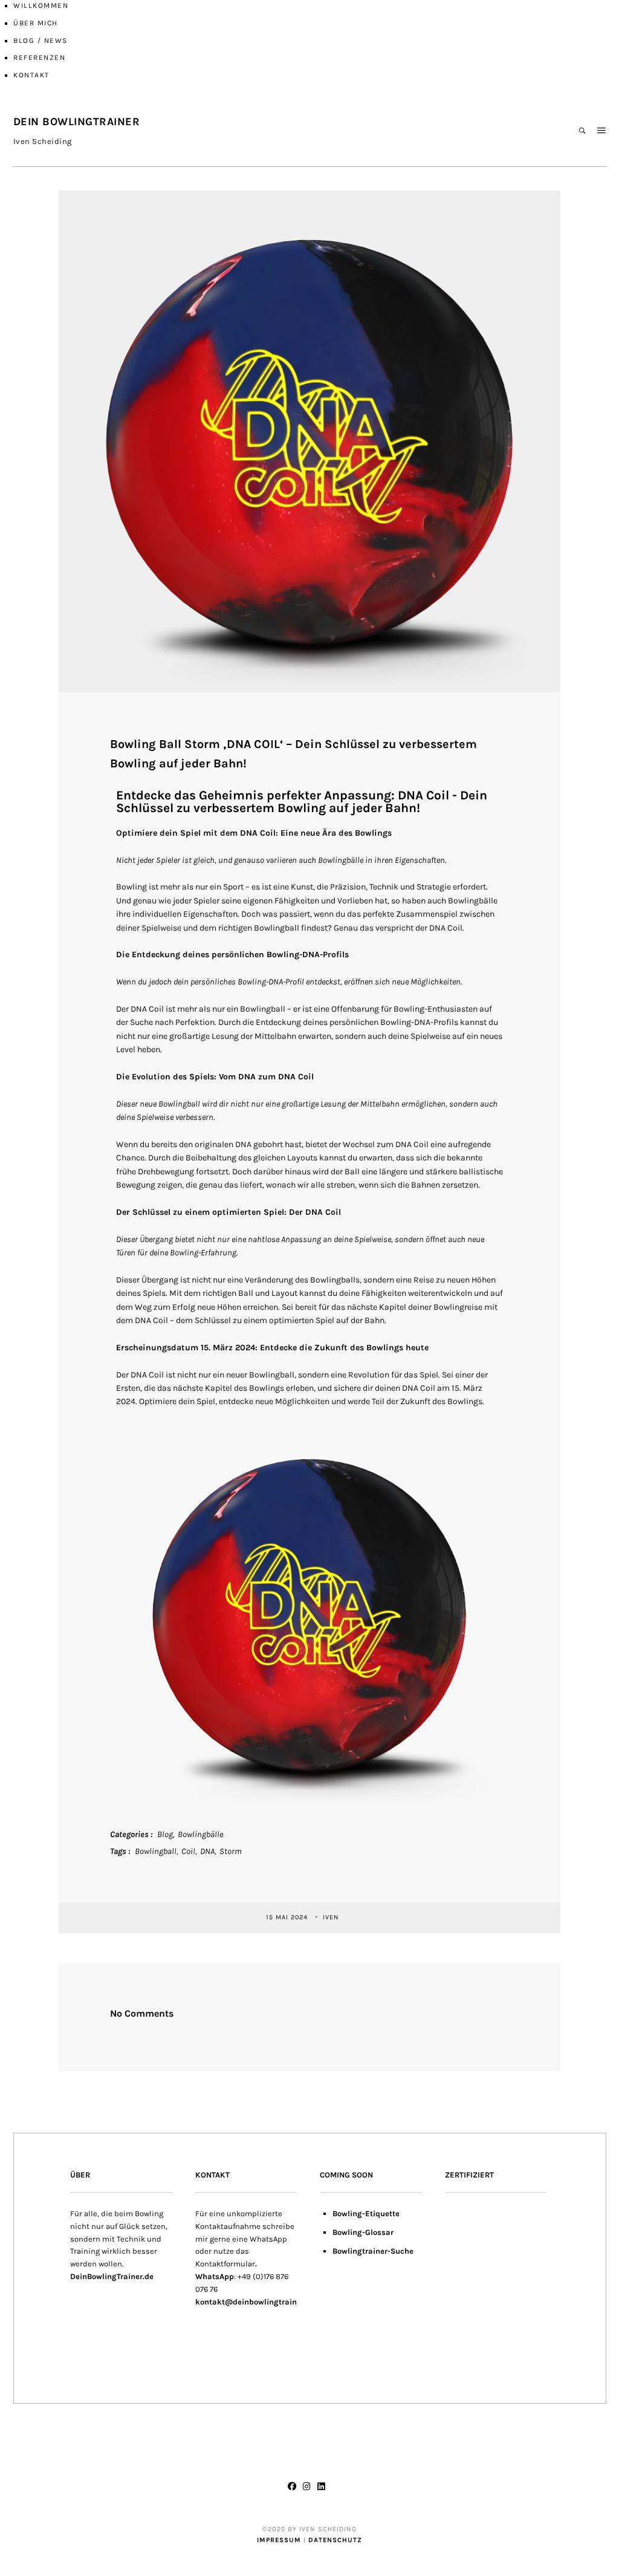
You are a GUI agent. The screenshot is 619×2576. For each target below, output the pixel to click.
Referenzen (39, 57)
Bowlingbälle (200, 1834)
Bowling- (349, 2232)
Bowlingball (156, 1851)
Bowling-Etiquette (366, 2213)
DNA (207, 1851)
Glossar (379, 2232)
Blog (165, 1834)
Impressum (279, 2540)
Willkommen (41, 5)
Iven (332, 1917)
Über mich (36, 23)
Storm (231, 1851)
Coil (188, 1851)
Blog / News (41, 41)
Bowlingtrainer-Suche (373, 2251)
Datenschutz (335, 2540)
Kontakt (31, 75)
